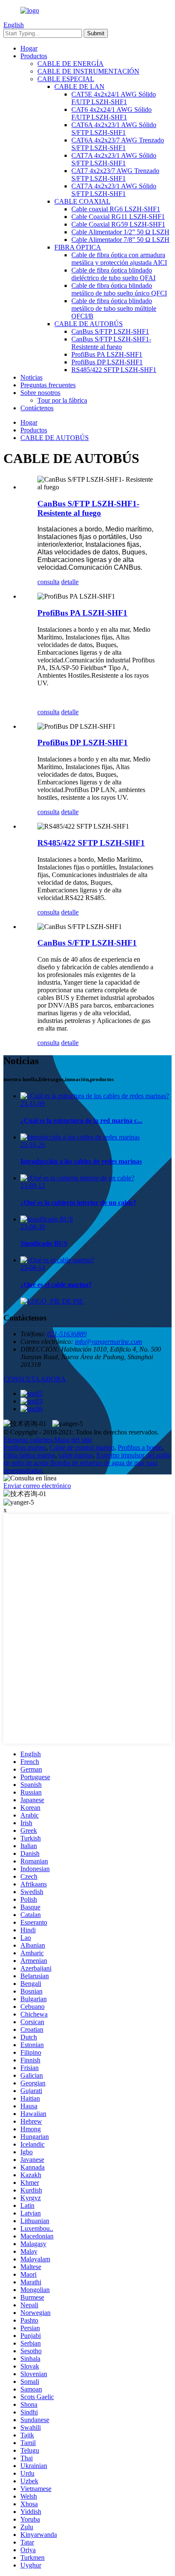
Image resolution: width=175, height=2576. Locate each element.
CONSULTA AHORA (35, 1379)
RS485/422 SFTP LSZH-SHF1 (114, 370)
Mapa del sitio (73, 1440)
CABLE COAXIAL (82, 201)
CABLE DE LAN (79, 87)
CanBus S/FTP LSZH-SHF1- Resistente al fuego (111, 343)
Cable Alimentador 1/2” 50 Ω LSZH (120, 232)
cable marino (76, 1455)
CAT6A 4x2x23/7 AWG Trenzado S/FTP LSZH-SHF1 (118, 144)
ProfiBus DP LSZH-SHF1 (107, 362)
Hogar (29, 48)
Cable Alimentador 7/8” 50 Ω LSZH (120, 240)
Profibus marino (25, 1447)
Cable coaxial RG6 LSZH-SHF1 (116, 209)
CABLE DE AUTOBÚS (89, 324)
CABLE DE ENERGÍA (71, 64)
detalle (70, 582)
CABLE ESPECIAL (66, 79)
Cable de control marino (82, 1447)
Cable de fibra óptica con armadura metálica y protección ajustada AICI (119, 259)
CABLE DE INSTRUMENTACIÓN (88, 71)
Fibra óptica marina (29, 1455)
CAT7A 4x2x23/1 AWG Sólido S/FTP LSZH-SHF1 (114, 159)
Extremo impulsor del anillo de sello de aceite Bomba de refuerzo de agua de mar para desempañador (87, 1463)
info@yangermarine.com (109, 1342)
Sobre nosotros (40, 393)
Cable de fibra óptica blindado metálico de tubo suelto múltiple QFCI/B (114, 308)
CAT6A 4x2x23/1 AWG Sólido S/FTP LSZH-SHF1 (114, 129)
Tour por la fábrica (62, 400)
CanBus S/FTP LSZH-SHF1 (110, 331)
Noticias (31, 377)
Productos (34, 56)
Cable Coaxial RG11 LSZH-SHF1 (118, 217)
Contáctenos (37, 408)
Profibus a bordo (140, 1447)
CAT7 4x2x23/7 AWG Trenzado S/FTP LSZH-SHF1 (115, 175)
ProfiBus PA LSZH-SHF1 (107, 354)
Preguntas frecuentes (48, 385)
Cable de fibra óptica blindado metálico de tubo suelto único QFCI (119, 289)
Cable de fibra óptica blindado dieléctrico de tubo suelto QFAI (113, 274)
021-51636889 (67, 1334)
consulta (48, 582)
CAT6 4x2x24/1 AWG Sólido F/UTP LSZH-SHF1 (111, 113)
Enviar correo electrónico (37, 1486)
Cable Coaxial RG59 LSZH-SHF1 (118, 224)
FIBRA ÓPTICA (78, 247)
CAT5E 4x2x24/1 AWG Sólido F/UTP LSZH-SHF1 (114, 98)
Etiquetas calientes (28, 1440)
